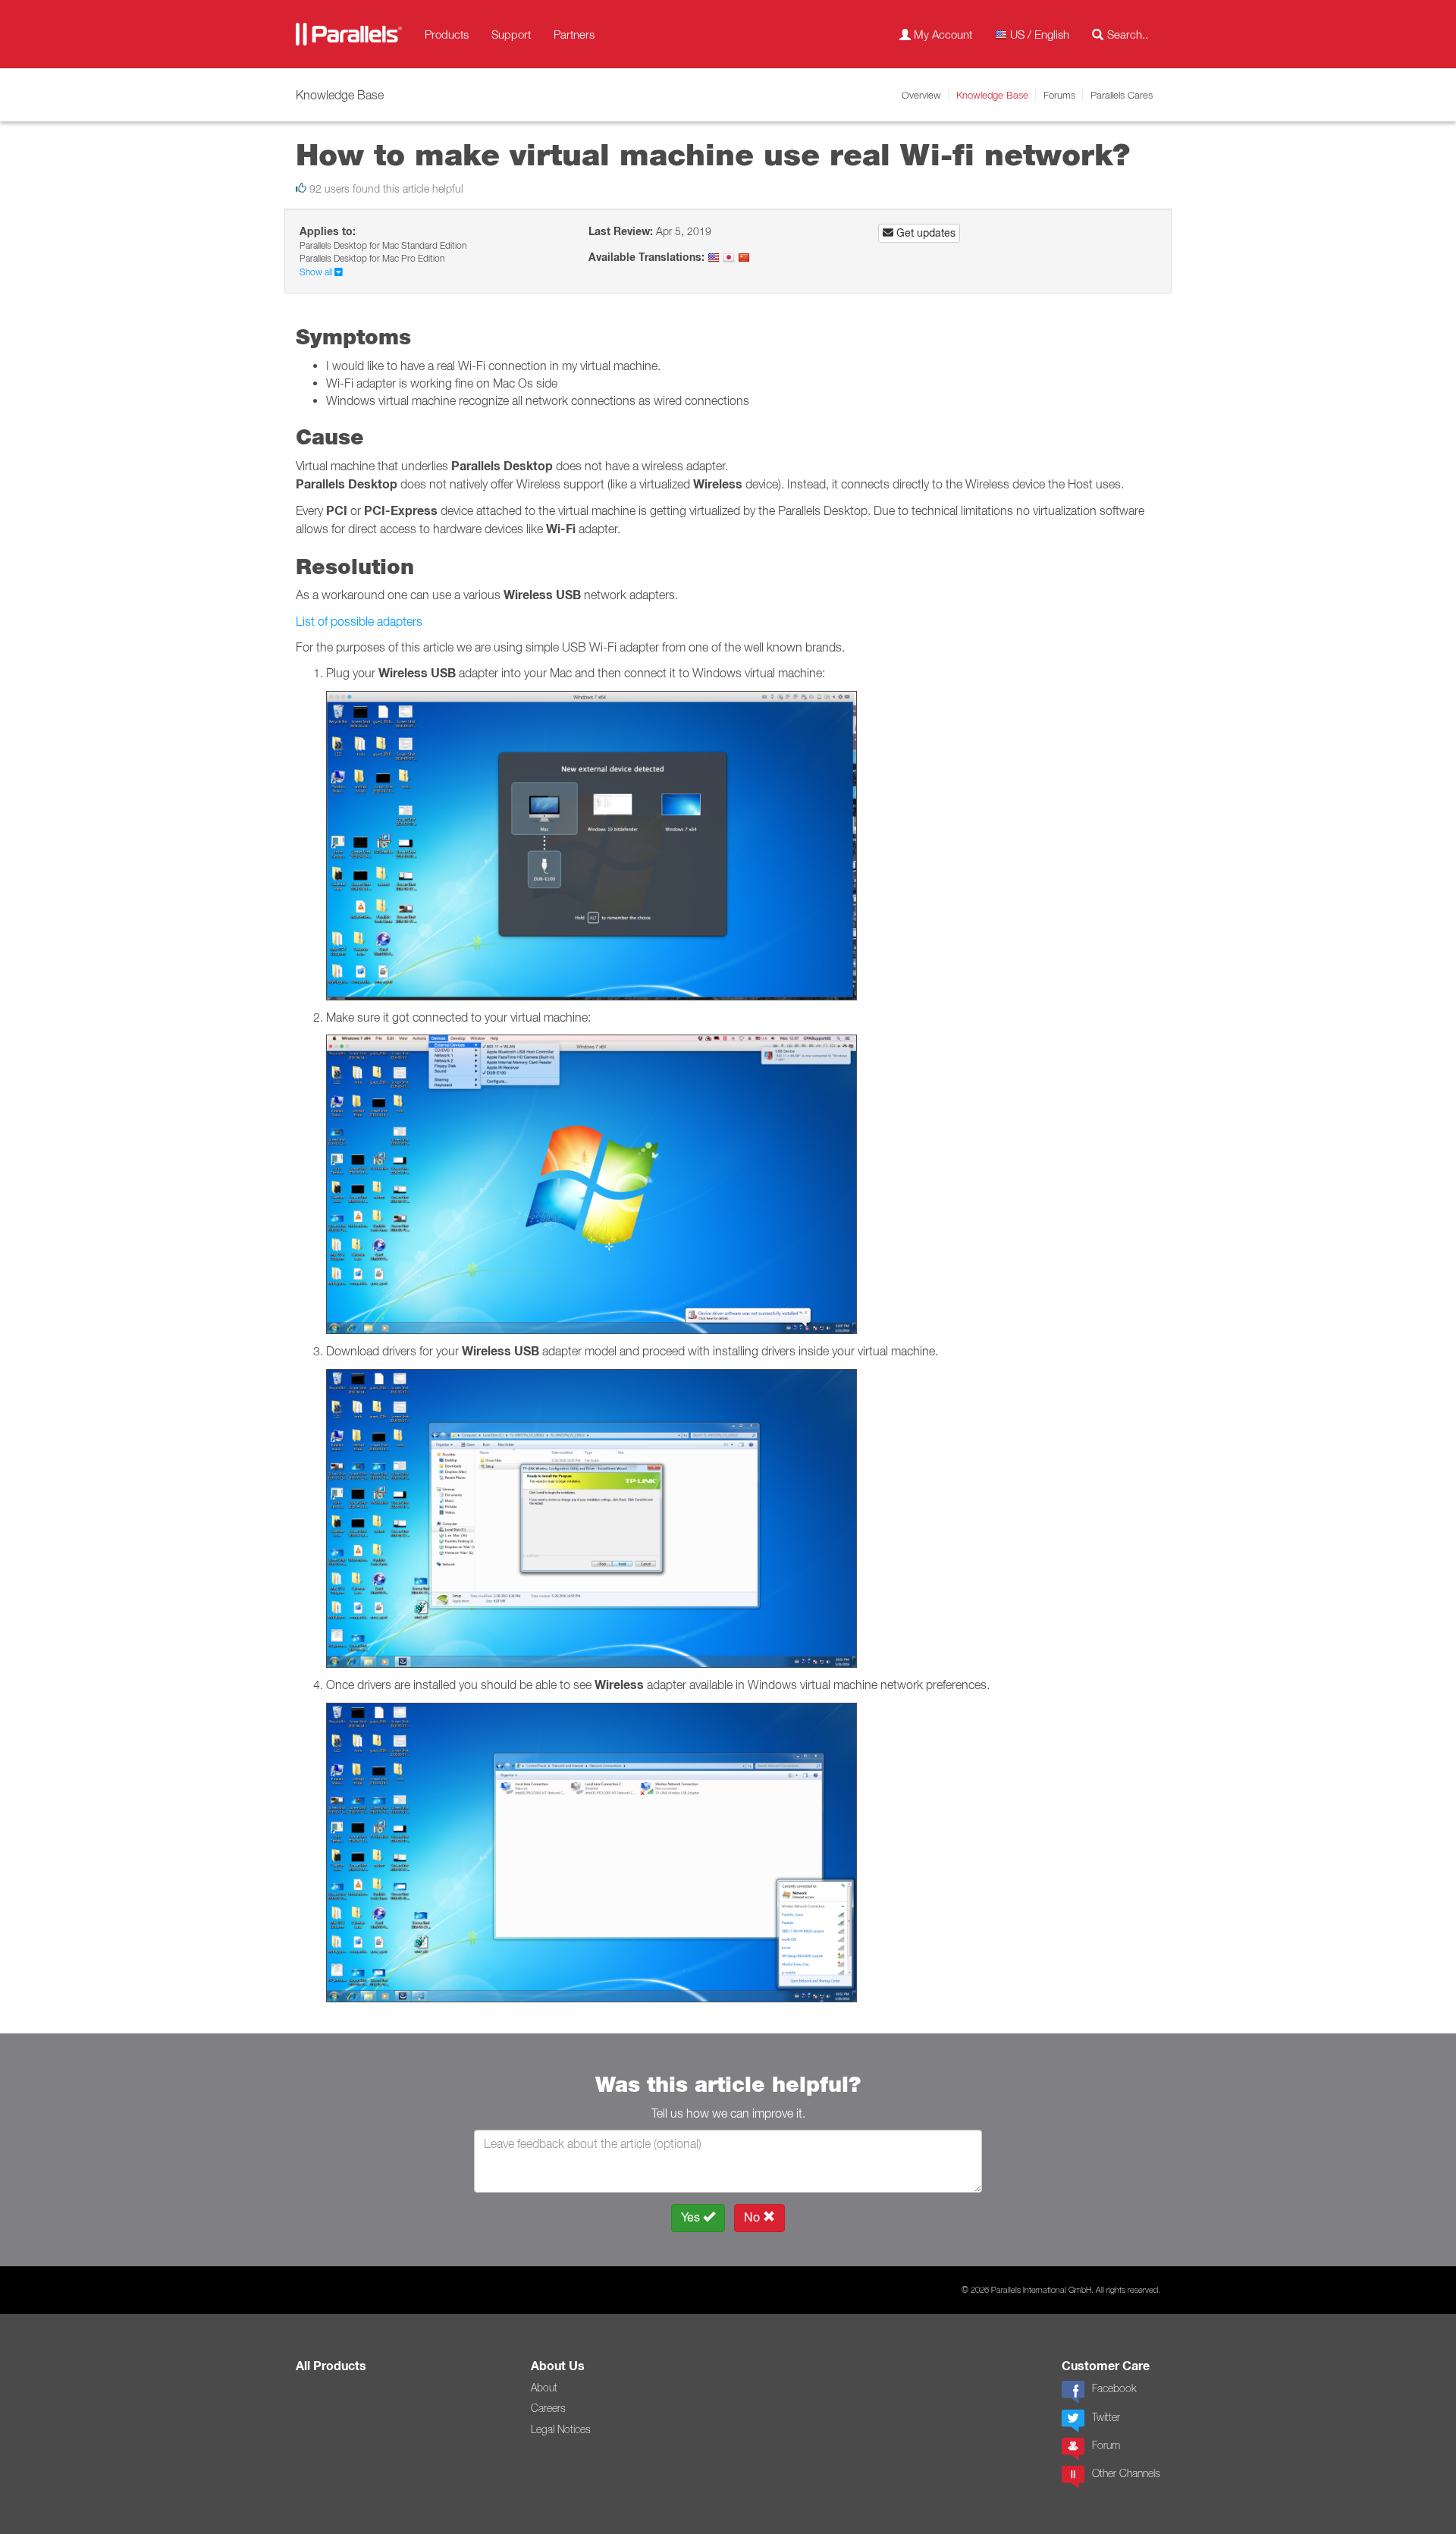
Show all (317, 272)
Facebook (1114, 2388)
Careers (548, 2408)
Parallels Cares (1122, 95)
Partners (574, 34)
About (544, 2388)
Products (447, 34)
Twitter (1106, 2417)
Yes (692, 2217)
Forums (1059, 95)
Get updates (924, 233)
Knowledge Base (992, 95)
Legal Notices (561, 2429)
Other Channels (1126, 2473)
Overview (921, 95)
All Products (331, 2366)
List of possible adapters (359, 621)
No (753, 2217)
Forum (1106, 2445)
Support (511, 34)
